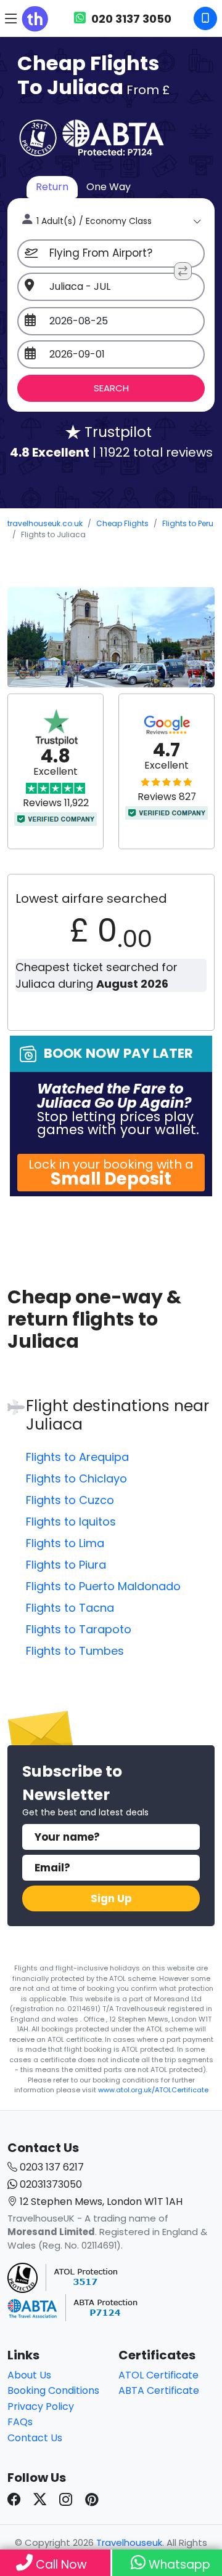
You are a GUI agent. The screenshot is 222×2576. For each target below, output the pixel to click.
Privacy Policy (41, 2406)
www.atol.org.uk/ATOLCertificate (153, 2090)
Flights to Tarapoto (79, 1629)
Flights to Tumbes (75, 1651)
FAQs (20, 2422)
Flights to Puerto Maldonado (103, 1586)
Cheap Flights (122, 523)
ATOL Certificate (158, 2375)
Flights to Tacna (70, 1608)
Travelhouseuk (129, 2542)
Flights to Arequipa (77, 1457)
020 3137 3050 (130, 19)
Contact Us (35, 2438)
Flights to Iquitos (71, 1522)
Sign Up (111, 1898)
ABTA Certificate (159, 2390)
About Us (29, 2375)
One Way (109, 187)
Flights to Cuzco (70, 1500)
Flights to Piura (66, 1565)
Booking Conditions (53, 2390)
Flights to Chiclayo (76, 1478)
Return (52, 187)
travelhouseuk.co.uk (45, 523)
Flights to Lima (65, 1543)
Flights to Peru (188, 523)
